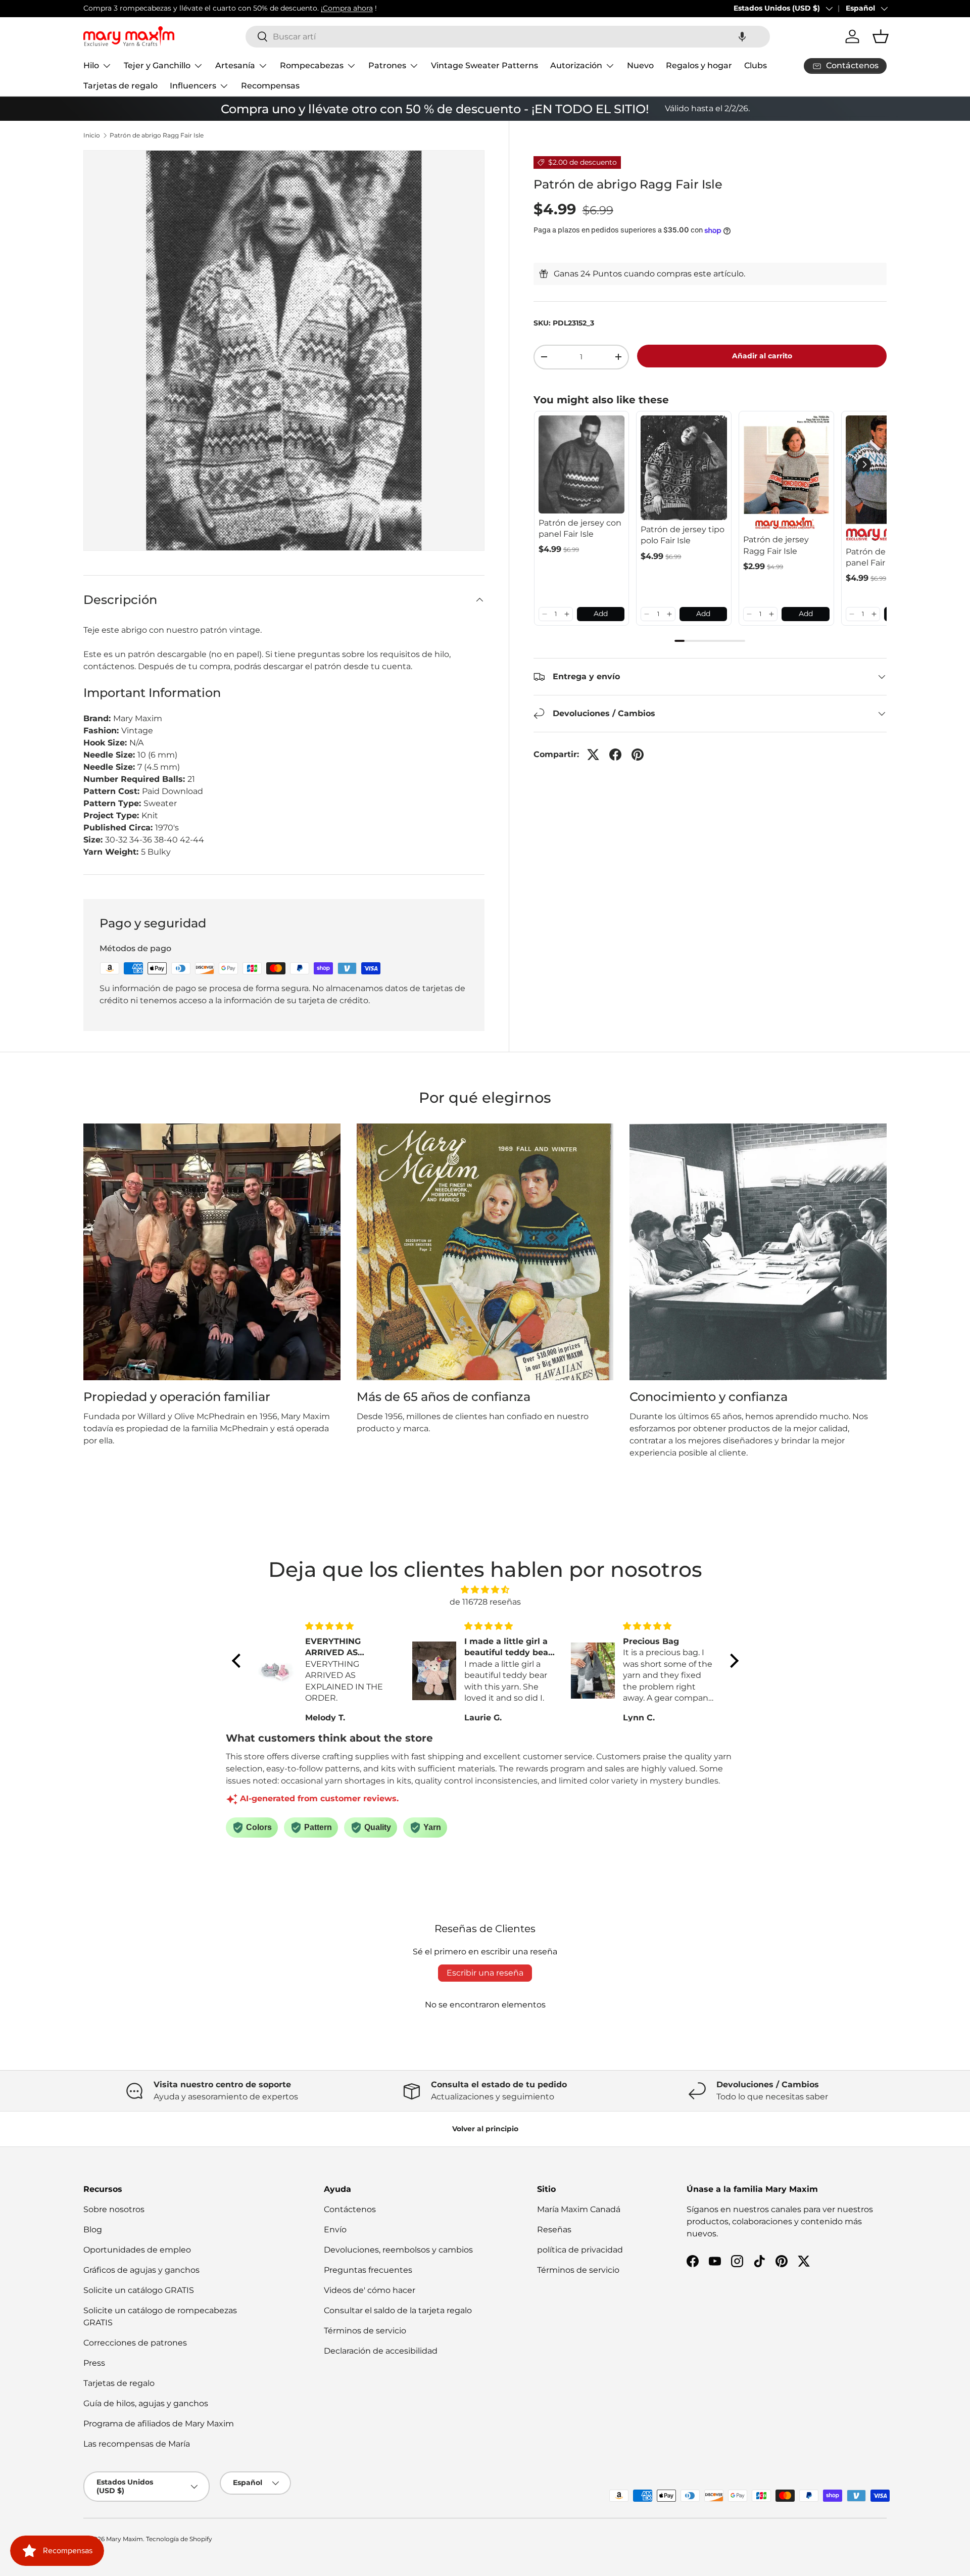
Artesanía (235, 65)
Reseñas (554, 2230)
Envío (335, 2230)
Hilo (91, 65)
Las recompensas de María (137, 2444)
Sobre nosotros (114, 2209)
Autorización (576, 65)
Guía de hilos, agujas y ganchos (146, 2403)
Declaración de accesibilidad (381, 2351)
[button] (742, 37)
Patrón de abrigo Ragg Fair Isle (157, 135)
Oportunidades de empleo (137, 2250)
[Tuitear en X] (593, 755)
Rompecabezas (312, 65)
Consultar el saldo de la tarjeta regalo (398, 2310)
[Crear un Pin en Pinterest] (638, 755)
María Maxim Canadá (579, 2209)
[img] (485, 1590)
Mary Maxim (125, 2539)
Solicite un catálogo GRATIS (139, 2290)
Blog (93, 2230)
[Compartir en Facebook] (615, 755)
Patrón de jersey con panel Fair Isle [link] (580, 528)
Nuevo (640, 65)
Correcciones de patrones (135, 2343)
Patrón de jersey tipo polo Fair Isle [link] (683, 535)
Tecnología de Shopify (179, 2539)
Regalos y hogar (699, 65)
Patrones (387, 65)
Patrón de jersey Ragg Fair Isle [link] (776, 545)
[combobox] (508, 37)
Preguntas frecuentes (368, 2270)
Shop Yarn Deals (283, 8)
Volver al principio (485, 2129)
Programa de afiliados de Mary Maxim (159, 2424)
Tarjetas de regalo (120, 86)
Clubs (756, 65)
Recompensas (270, 86)
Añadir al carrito (762, 356)
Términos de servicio (365, 2331)
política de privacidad (580, 2250)
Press (94, 2363)
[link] (582, 464)
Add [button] (601, 614)
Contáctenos (350, 2209)
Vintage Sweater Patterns (484, 65)
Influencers (193, 86)
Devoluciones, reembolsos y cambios (398, 2250)
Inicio (92, 135)
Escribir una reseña (485, 1973)
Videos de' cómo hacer (370, 2290)
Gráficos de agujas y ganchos (141, 2270)
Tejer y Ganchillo (157, 65)
